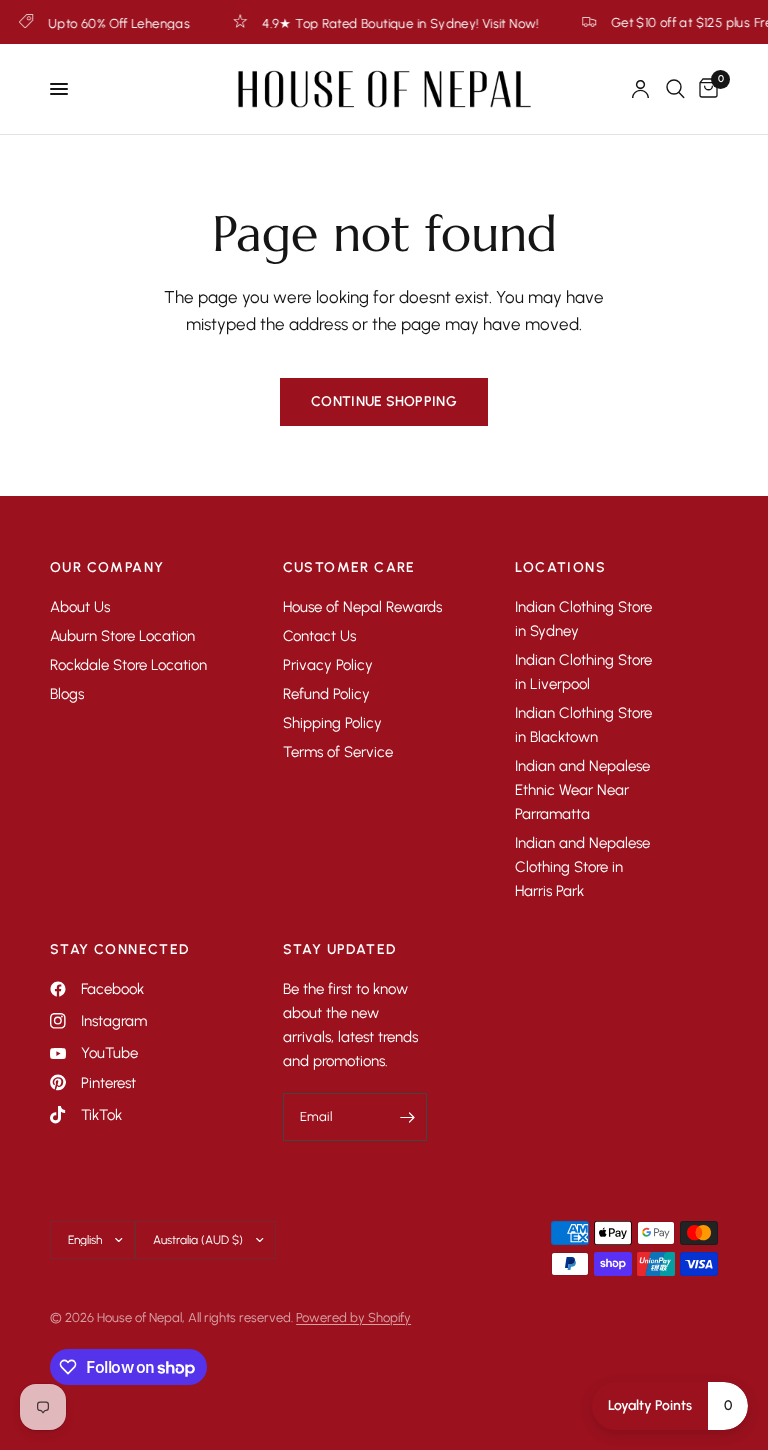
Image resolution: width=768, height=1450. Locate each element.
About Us (80, 607)
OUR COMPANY (107, 568)
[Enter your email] (407, 1117)
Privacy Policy (328, 665)
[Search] (675, 89)
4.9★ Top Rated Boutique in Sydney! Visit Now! (380, 23)
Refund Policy (326, 694)
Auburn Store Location (122, 636)
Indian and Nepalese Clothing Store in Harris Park (582, 867)
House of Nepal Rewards (362, 607)
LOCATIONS (560, 568)
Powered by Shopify (353, 1317)
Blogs (67, 694)
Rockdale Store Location (128, 665)
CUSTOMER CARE (349, 568)
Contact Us (319, 636)
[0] (705, 89)
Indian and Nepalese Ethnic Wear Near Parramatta (582, 790)
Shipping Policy (332, 723)
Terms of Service (338, 752)
